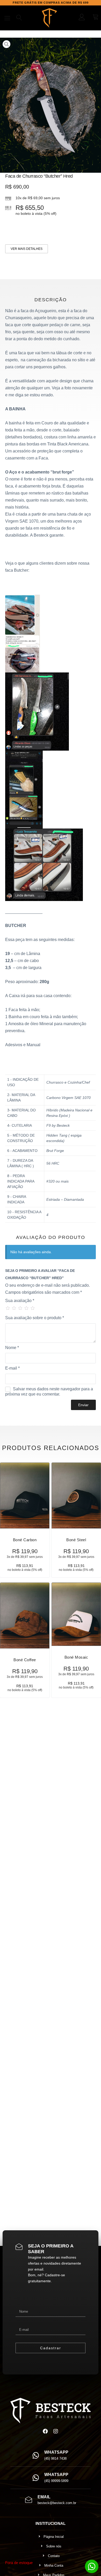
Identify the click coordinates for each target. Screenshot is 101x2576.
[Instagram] (56, 2431)
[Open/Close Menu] (7, 18)
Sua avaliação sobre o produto (35, 1318)
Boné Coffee (25, 1660)
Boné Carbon (25, 1540)
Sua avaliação (20, 1301)
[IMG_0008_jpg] (51, 105)
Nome (12, 1348)
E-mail (12, 1368)
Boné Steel (76, 1540)
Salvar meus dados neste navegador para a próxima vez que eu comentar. (49, 1392)
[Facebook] (45, 2431)
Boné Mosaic (76, 1657)
